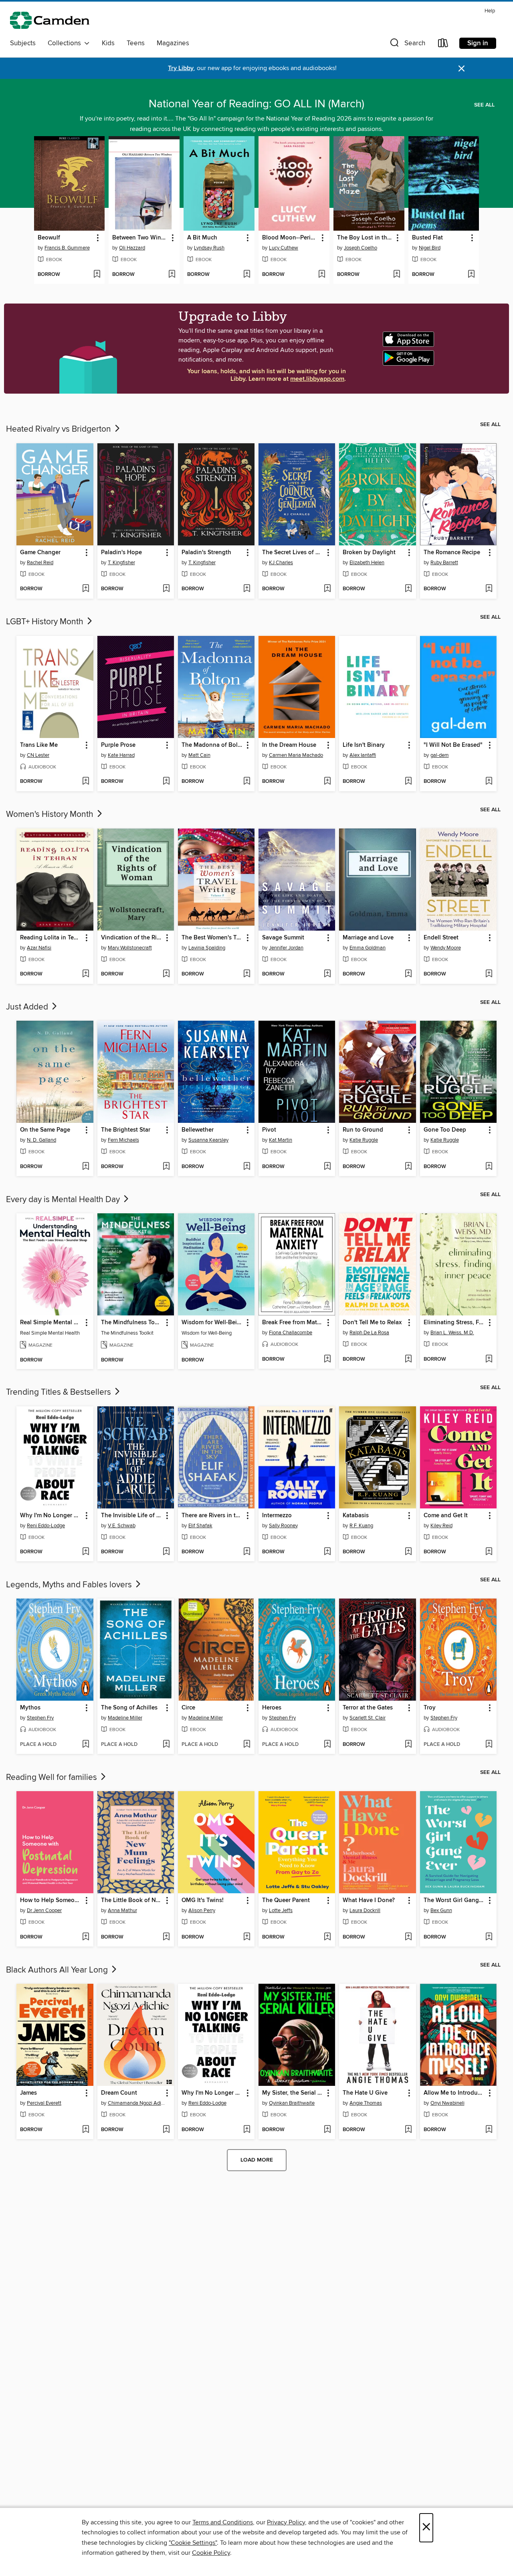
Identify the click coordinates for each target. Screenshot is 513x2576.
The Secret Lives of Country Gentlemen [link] (293, 553)
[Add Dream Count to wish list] (166, 2130)
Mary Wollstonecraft (130, 948)
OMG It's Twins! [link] (203, 1900)
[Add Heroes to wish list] (327, 1745)
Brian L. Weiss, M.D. (452, 1333)
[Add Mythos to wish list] (86, 1745)
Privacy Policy (286, 2522)
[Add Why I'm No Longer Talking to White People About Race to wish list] (86, 1552)
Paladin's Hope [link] (121, 553)
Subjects (23, 43)
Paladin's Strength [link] (206, 553)
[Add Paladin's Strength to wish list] (247, 589)
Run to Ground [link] (363, 1130)
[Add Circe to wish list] (247, 1745)
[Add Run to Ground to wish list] (408, 1167)
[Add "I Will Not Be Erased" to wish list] (489, 782)
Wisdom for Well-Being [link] (212, 1323)
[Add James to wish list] (86, 2130)
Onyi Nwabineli (447, 2103)
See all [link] (484, 105)
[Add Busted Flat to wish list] (471, 275)
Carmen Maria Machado (296, 755)
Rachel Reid (40, 563)
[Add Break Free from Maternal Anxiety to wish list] (327, 1359)
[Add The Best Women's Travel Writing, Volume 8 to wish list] (247, 974)
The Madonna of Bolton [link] (212, 745)
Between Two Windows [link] (140, 238)
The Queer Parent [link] (286, 1900)
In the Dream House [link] (289, 745)
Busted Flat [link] (427, 238)
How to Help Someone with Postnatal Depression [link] (51, 1900)
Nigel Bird (430, 248)
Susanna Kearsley (208, 1140)
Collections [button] (66, 43)
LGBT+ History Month (46, 622)
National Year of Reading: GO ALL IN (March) (256, 104)
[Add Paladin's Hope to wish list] (166, 589)
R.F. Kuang (361, 1526)
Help (490, 11)
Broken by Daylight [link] (369, 553)
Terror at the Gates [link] (368, 1708)
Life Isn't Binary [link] (364, 745)
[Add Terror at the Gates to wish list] (408, 1745)
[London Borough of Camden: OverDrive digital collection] (50, 21)
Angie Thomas (366, 2103)
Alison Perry (202, 1910)
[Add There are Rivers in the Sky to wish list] (247, 1552)
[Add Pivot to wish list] (327, 1167)
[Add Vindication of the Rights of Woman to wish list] (166, 974)
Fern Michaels (123, 1140)
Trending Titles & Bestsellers (60, 1392)
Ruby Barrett (444, 563)
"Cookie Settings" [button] (193, 2543)
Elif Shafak (200, 1526)
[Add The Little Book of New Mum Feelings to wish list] (166, 1937)
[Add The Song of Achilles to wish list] (166, 1745)
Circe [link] (188, 1708)
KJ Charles (281, 563)
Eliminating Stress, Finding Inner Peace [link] (454, 1323)
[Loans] (443, 45)
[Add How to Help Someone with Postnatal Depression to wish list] (86, 1937)
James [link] (28, 2093)
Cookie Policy (211, 2553)
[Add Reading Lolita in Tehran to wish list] (86, 974)
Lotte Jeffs (281, 1910)
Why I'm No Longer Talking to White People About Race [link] (51, 1516)
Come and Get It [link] (446, 1516)
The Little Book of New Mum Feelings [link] (132, 1900)
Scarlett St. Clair (368, 1718)
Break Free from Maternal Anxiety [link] (293, 1323)
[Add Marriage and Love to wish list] (408, 974)
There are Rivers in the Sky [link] (212, 1516)
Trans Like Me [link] (39, 745)
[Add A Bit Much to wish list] (247, 275)
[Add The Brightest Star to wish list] (166, 1167)
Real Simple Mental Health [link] (51, 1323)
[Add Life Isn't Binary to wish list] (408, 782)
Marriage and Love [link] (368, 938)
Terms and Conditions (223, 2522)
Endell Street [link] (441, 938)
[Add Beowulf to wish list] (97, 275)
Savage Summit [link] (283, 938)
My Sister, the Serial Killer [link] (293, 2093)
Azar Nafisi (39, 948)
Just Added (28, 1007)
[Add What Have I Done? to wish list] (408, 1937)
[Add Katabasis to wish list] (408, 1552)
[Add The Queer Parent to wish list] (327, 1937)
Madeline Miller (125, 1718)
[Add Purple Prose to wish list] (166, 782)
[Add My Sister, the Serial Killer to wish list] (327, 2130)
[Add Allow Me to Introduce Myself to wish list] (489, 2130)
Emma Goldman (368, 948)
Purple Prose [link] (118, 745)
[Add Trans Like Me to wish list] (86, 782)
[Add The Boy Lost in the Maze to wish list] (397, 275)
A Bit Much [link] (202, 238)
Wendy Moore (446, 948)
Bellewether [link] (198, 1130)
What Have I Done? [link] (369, 1900)
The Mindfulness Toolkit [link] (132, 1323)
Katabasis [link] (356, 1516)
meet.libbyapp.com (317, 379)
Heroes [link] (272, 1708)
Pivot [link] (269, 1130)
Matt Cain (199, 755)
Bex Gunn (441, 1910)
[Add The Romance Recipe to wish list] (489, 589)
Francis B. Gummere (67, 248)
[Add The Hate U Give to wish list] (408, 2130)
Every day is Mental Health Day (64, 1200)
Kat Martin (281, 1140)
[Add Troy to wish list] (489, 1745)
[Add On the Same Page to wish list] (86, 1167)
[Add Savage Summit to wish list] (327, 974)
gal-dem (440, 755)
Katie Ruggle (364, 1140)
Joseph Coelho (361, 248)
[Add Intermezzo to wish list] (327, 1552)
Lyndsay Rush (209, 248)
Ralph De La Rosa (369, 1333)
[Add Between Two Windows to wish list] (172, 275)
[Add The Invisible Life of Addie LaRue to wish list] (166, 1552)
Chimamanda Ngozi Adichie (137, 2103)
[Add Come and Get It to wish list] (489, 1552)
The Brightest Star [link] (126, 1130)
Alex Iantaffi (363, 755)
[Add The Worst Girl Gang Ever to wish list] (489, 1937)
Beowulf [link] (49, 238)
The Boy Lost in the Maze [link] (365, 238)
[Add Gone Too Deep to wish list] (489, 1167)
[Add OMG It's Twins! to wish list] (247, 1937)
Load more (257, 2160)
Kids (108, 43)
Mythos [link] (30, 1708)
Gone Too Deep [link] (445, 1130)
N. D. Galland (41, 1140)
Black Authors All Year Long (58, 1970)
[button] (407, 45)
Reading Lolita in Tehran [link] (51, 938)
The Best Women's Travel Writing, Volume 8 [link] (212, 938)
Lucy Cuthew (284, 248)
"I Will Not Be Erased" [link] (453, 745)
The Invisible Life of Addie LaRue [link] (132, 1516)
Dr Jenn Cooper (44, 1910)
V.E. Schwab (122, 1526)
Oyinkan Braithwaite (292, 2103)
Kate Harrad (121, 755)
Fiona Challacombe (291, 1333)
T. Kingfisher (121, 563)
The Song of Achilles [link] (129, 1708)
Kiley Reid (441, 1526)
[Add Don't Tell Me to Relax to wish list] (408, 1359)
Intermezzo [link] (277, 1516)
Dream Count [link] (119, 2093)
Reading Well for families (53, 1778)
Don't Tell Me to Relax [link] (372, 1323)
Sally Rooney (283, 1526)
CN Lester (38, 755)
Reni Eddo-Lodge (46, 1526)
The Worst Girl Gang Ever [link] (454, 1900)
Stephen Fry (40, 1718)
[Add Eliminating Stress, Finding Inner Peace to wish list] (489, 1359)
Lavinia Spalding (207, 948)
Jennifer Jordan (286, 948)
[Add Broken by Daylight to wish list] (408, 589)
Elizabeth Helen (367, 563)
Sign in (478, 43)
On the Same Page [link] (45, 1130)
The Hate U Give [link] (365, 2093)
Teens (136, 43)
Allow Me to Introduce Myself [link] (454, 2093)
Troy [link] (430, 1708)
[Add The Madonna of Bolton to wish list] (247, 782)
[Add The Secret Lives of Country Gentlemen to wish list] (327, 589)
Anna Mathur (122, 1910)
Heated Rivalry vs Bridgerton (60, 429)
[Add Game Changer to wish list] (86, 589)
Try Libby (181, 68)
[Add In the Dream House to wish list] (327, 782)
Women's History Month (51, 814)
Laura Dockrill (365, 1910)
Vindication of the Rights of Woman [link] (132, 938)
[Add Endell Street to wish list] (489, 974)
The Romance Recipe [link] (452, 553)
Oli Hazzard (132, 248)
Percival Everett (44, 2103)
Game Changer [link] (40, 553)
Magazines (173, 43)
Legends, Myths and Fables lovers (70, 1585)
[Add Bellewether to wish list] (247, 1167)
